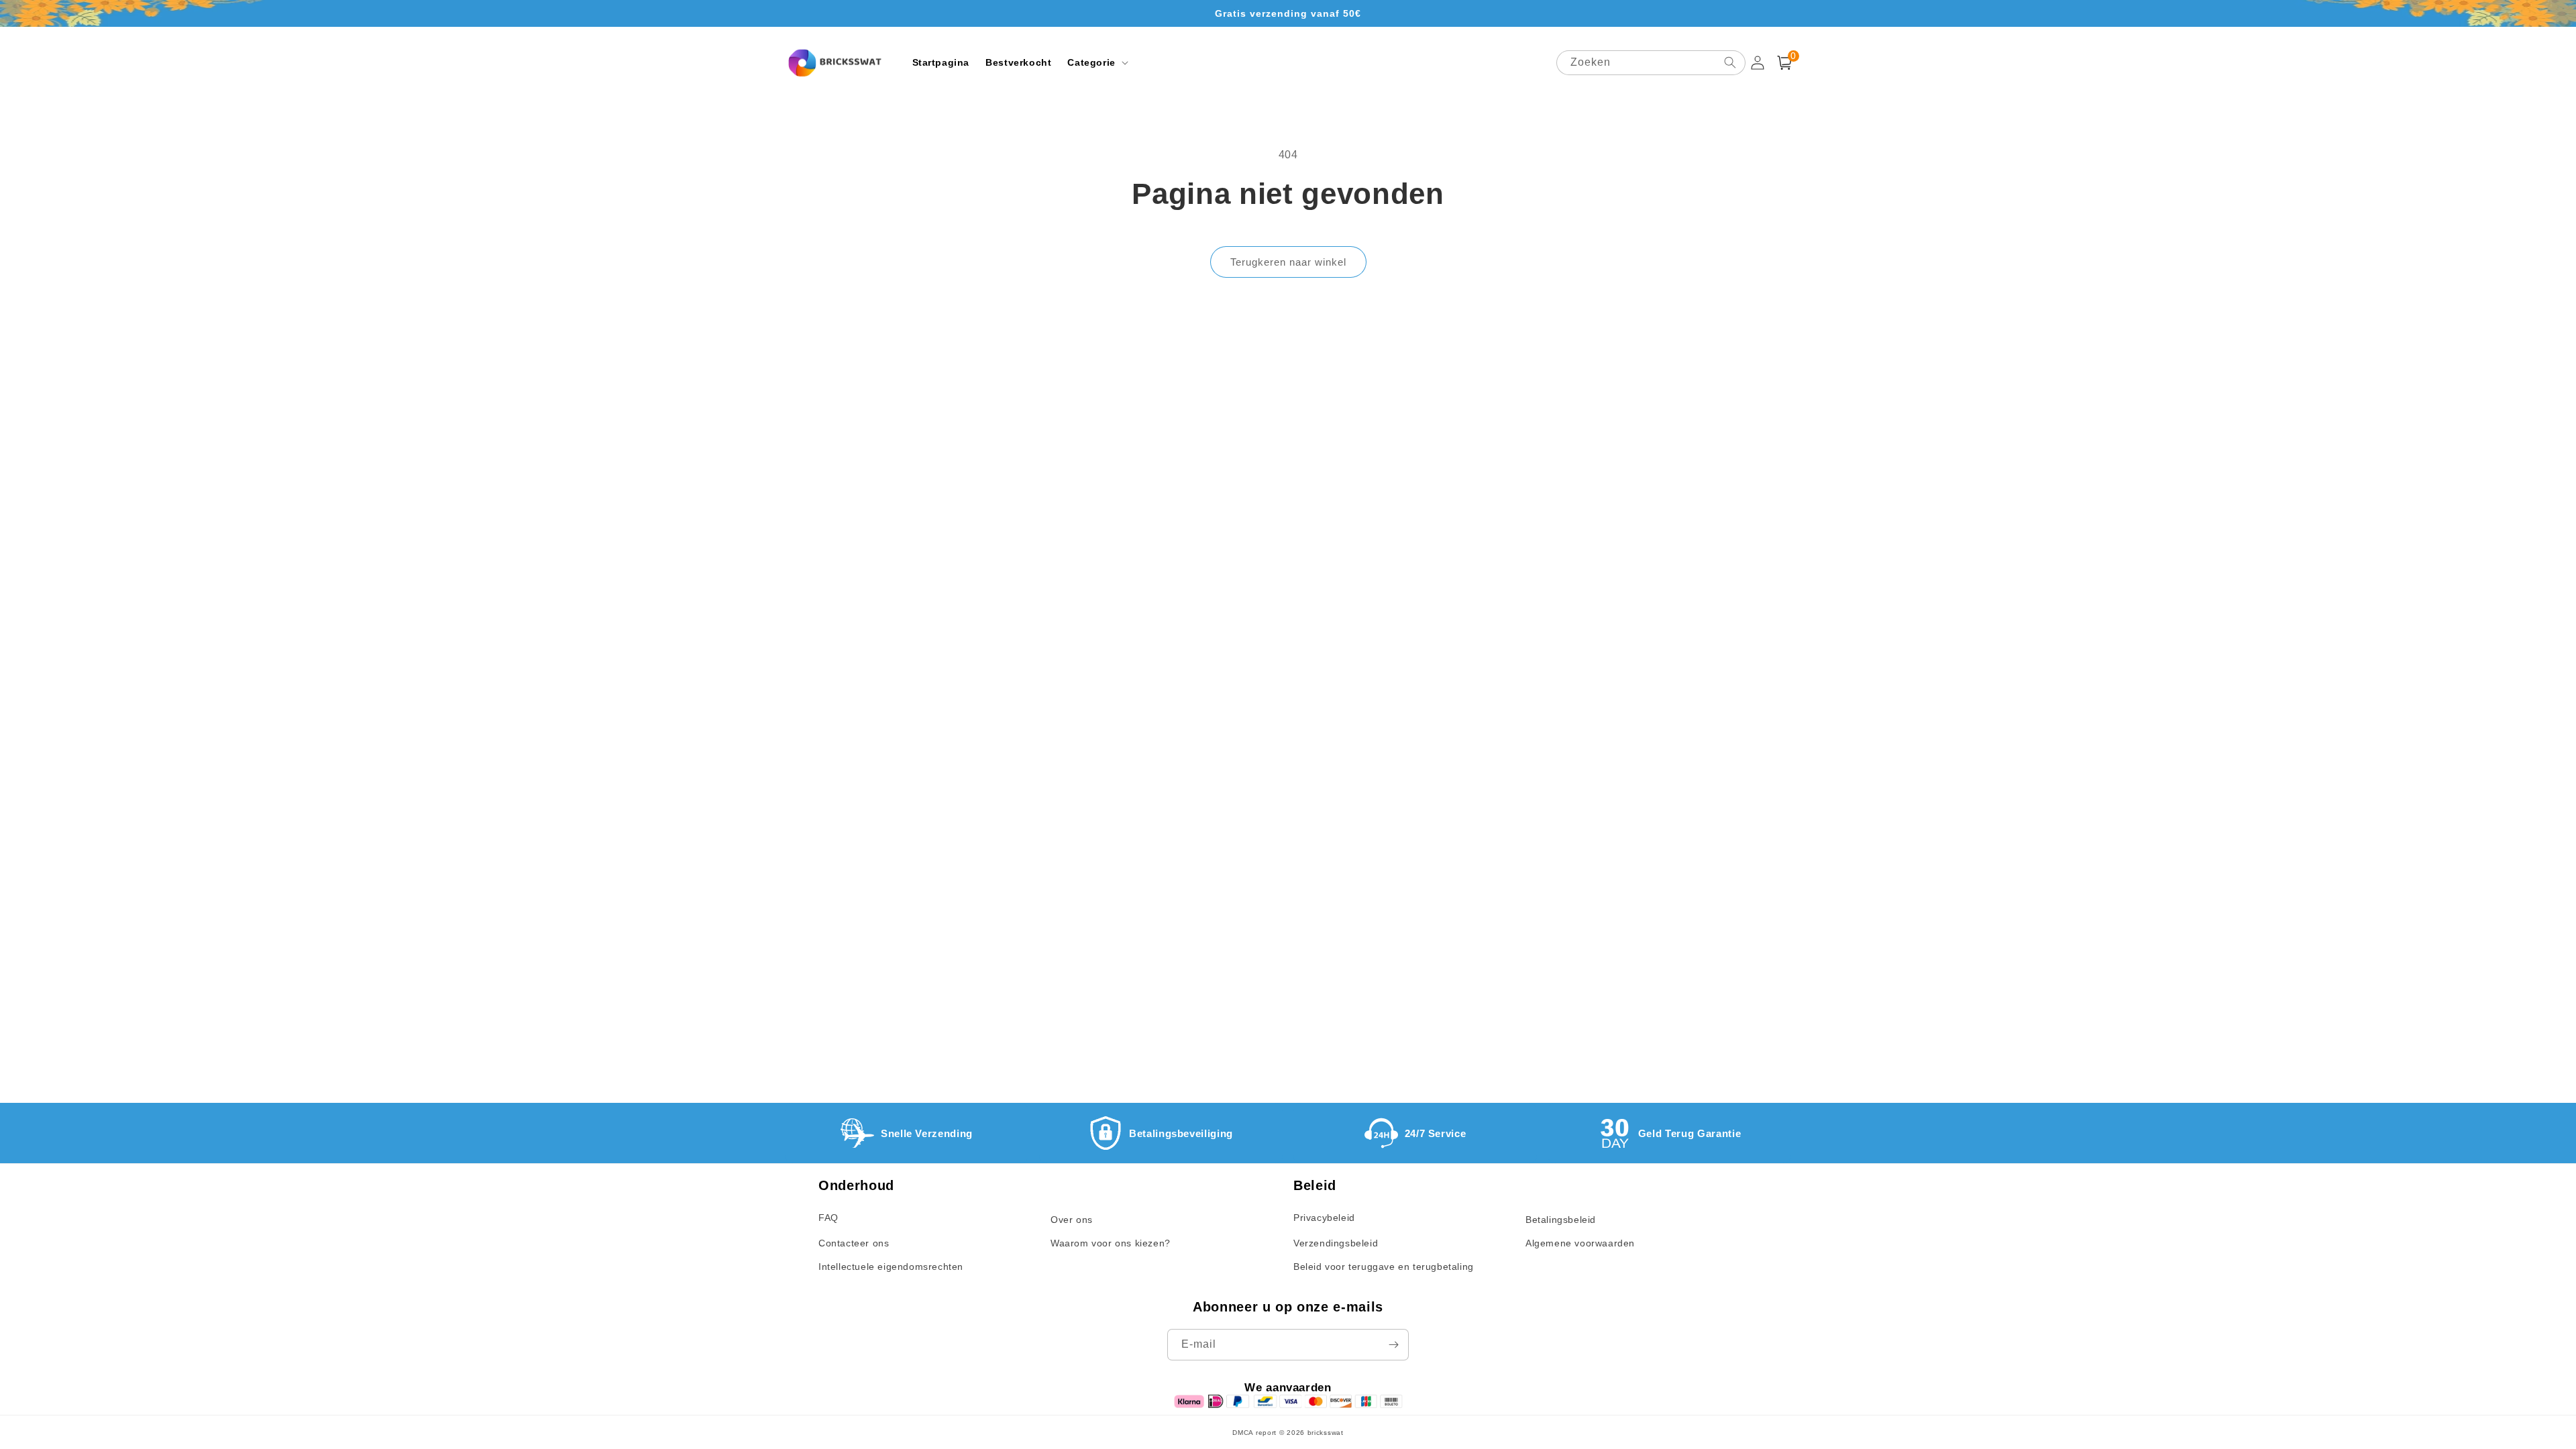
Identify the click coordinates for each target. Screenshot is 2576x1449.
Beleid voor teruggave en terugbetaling (1384, 1267)
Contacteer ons (854, 1243)
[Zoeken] (1730, 62)
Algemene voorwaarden (1580, 1243)
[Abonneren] (1393, 1345)
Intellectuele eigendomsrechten (891, 1267)
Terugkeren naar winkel (1288, 262)
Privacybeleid (1324, 1218)
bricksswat (1326, 1433)
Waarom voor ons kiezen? (1111, 1243)
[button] (1096, 62)
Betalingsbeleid (1561, 1220)
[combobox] (1651, 63)
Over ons (1072, 1220)
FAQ (828, 1218)
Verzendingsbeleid (1336, 1243)
